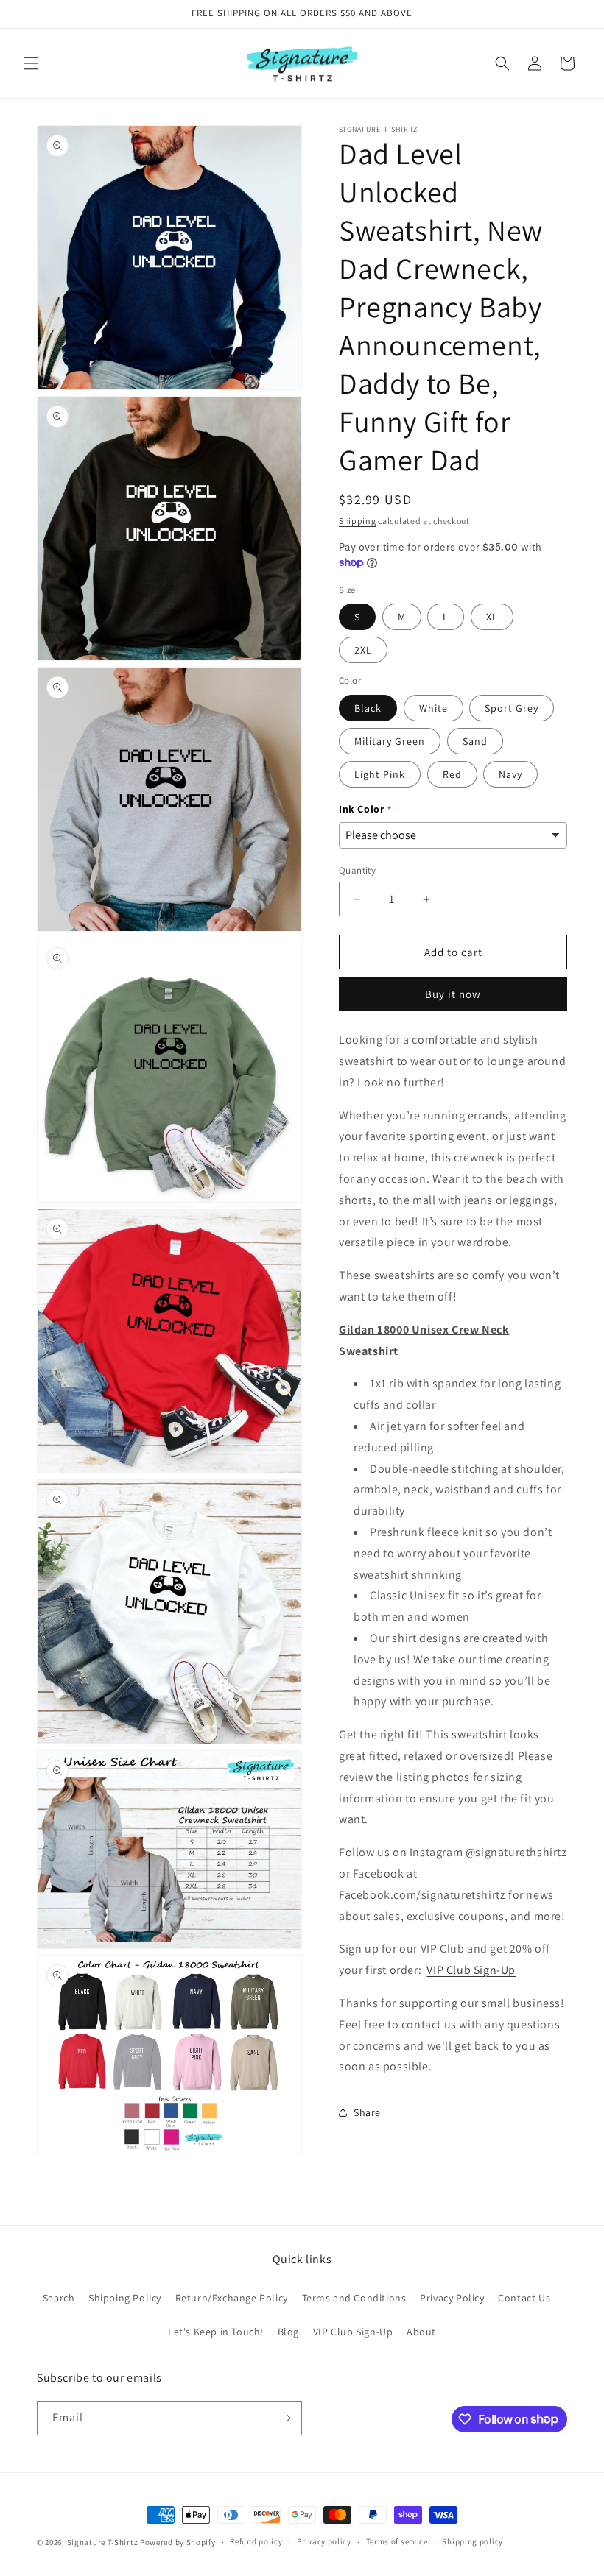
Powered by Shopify (178, 2542)
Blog (288, 2332)
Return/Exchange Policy (232, 2298)
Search (59, 2298)
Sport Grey (512, 708)
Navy (510, 774)
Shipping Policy (125, 2298)
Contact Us (524, 2298)
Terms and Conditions (354, 2298)
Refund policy (256, 2541)
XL (492, 617)
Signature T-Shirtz (103, 2542)
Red (452, 774)
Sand (475, 741)
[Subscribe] (285, 2418)
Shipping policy (473, 2541)
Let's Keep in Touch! (216, 2332)
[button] (31, 63)
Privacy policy (324, 2541)
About (421, 2332)
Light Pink (380, 774)
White (433, 708)
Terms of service (397, 2541)
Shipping (358, 521)
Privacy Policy (452, 2298)
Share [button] (367, 2112)
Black (368, 708)
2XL (363, 650)
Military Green (390, 741)
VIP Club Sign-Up (471, 1970)
